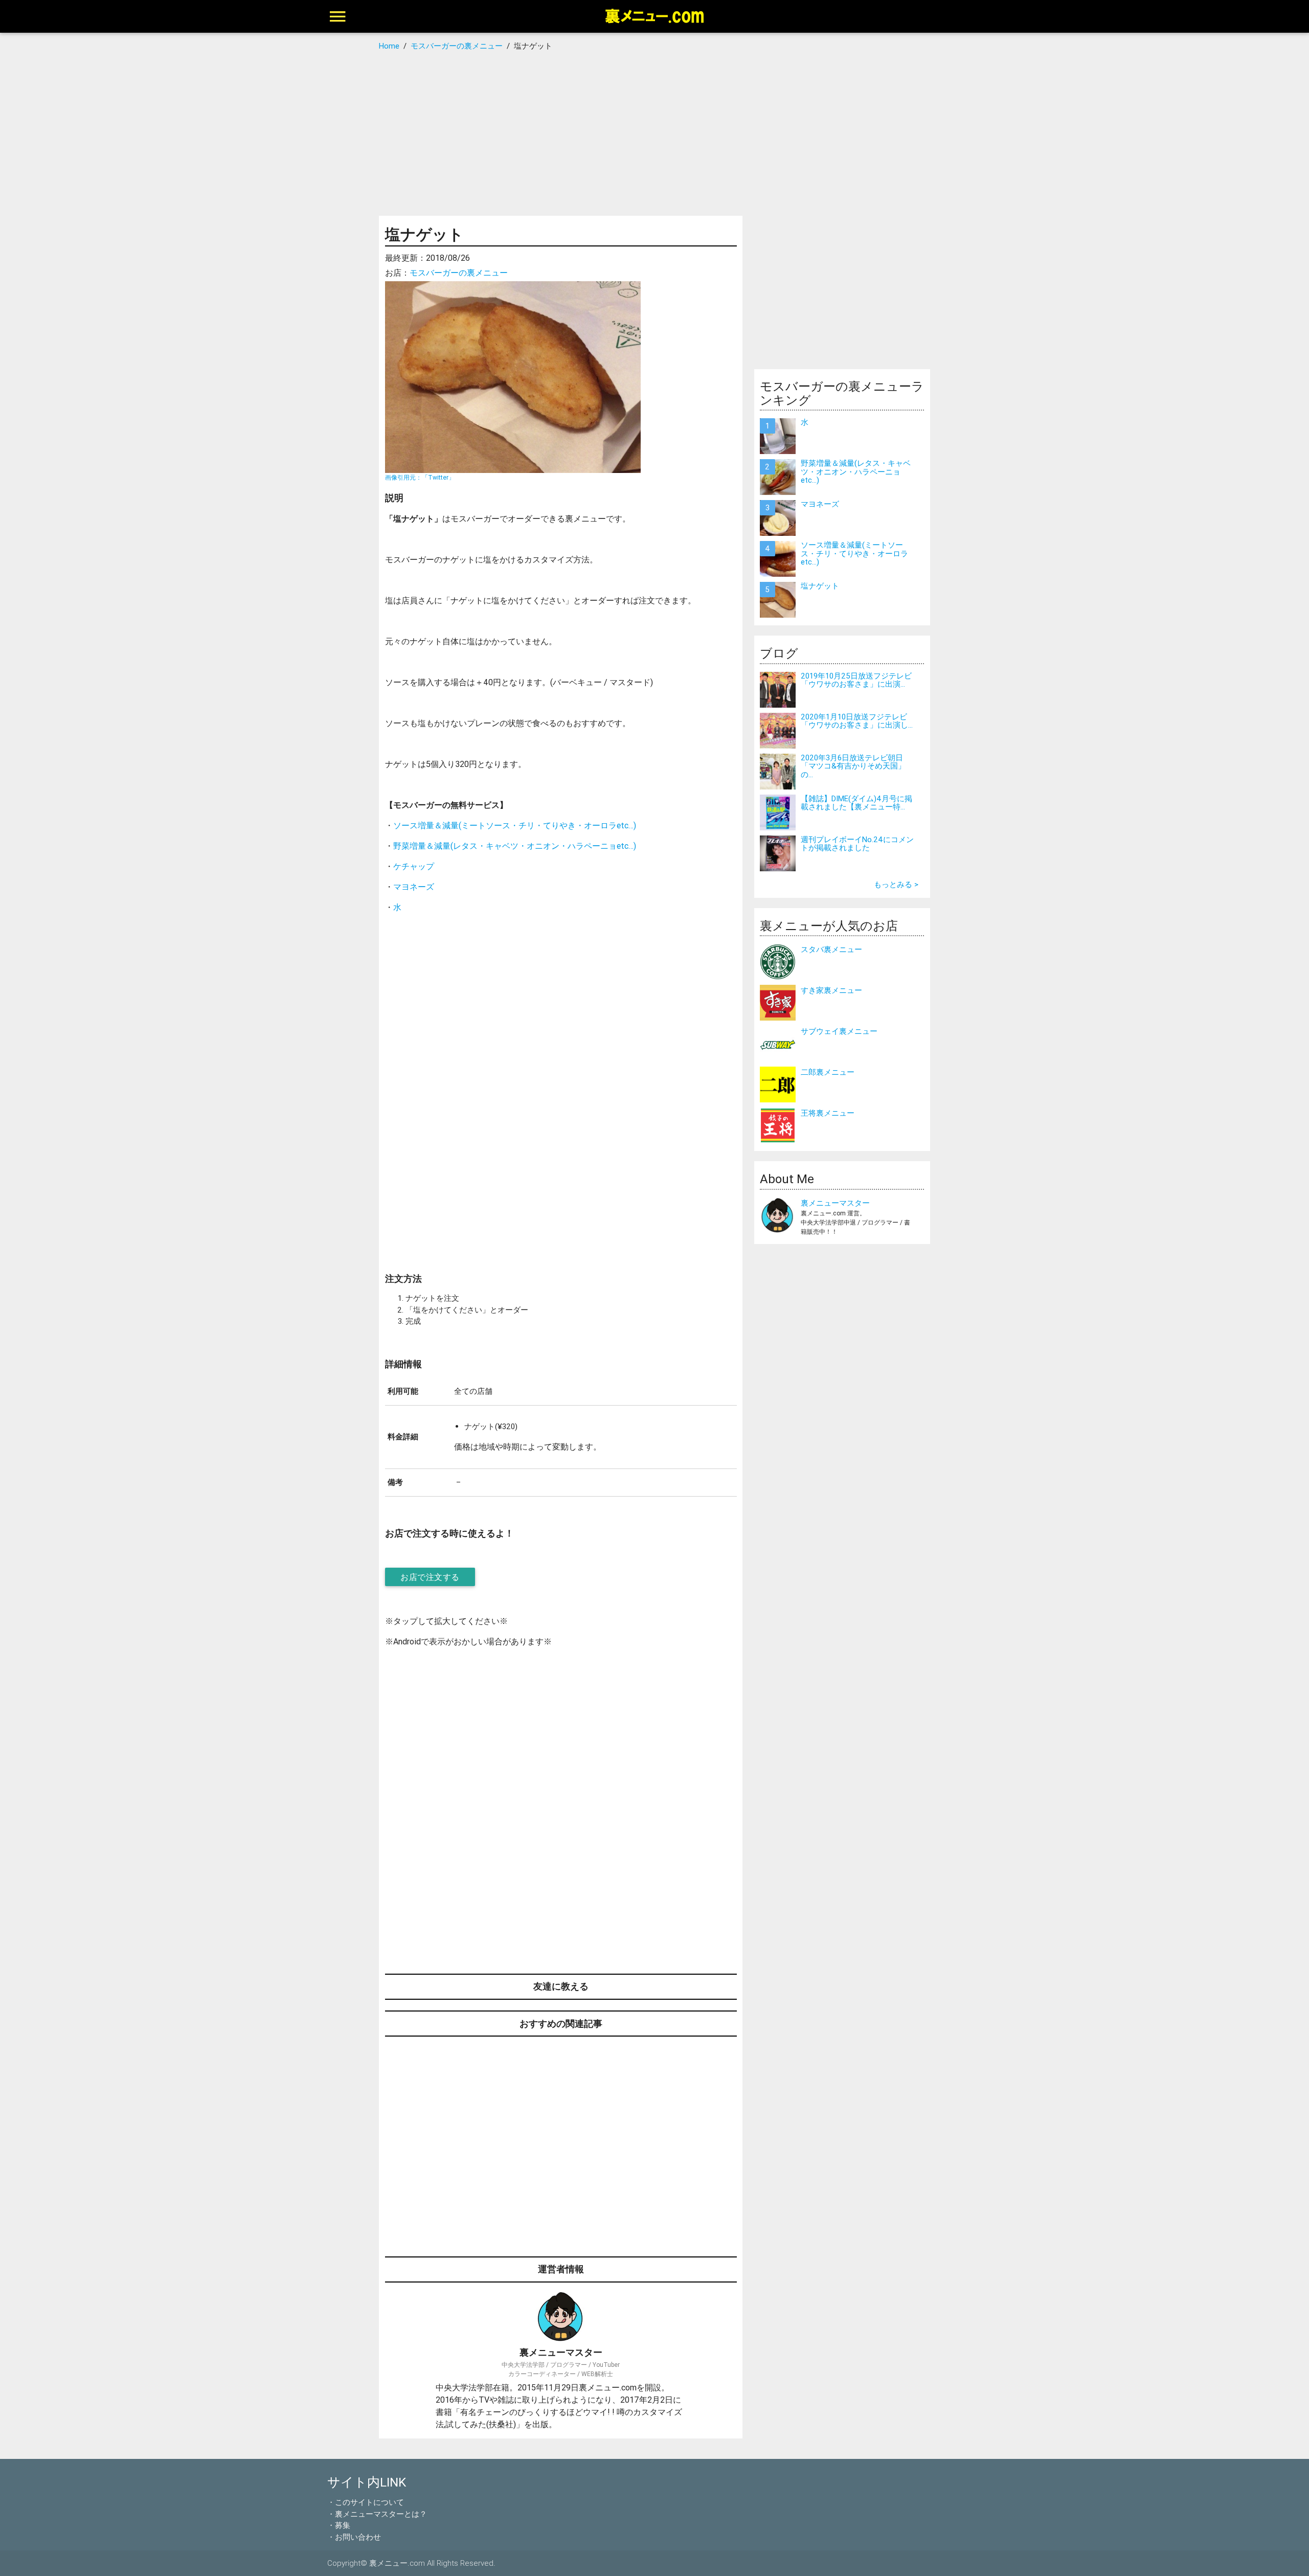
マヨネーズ (414, 887)
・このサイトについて (366, 2502)
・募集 (339, 2525)
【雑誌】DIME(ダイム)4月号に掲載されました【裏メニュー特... (856, 803)
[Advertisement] (655, 134)
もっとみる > (896, 884)
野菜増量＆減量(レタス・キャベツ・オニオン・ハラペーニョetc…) (515, 846)
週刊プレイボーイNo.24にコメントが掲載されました (857, 844)
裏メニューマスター (835, 1203)
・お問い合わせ (354, 2537)
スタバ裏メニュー (831, 949)
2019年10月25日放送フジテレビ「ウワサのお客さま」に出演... (856, 680)
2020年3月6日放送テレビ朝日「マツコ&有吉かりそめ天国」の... (853, 766)
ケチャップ (414, 866)
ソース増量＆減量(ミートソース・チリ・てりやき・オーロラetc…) (515, 825)
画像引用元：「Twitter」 (420, 477)
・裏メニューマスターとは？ (377, 2514)
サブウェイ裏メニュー (839, 1031)
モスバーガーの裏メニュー (459, 273)
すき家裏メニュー (831, 990)
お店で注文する (430, 1577)
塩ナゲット (820, 586)
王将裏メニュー (828, 1113)
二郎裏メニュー (828, 1072)
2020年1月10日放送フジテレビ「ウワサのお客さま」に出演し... (857, 721)
